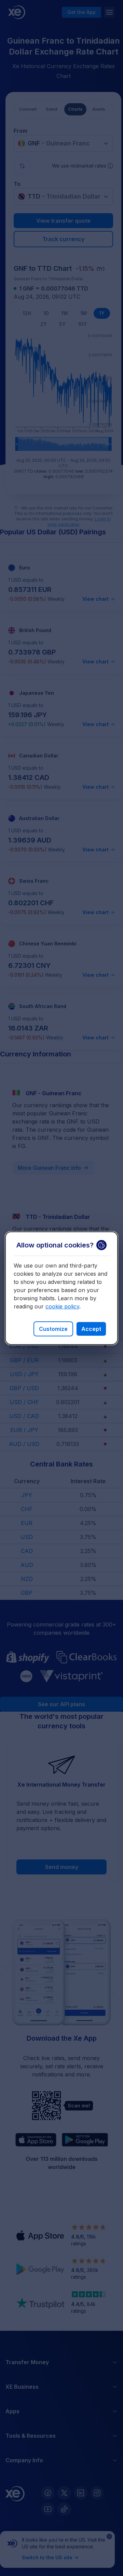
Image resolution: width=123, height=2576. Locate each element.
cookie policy (62, 1306)
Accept (91, 1329)
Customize (53, 1329)
